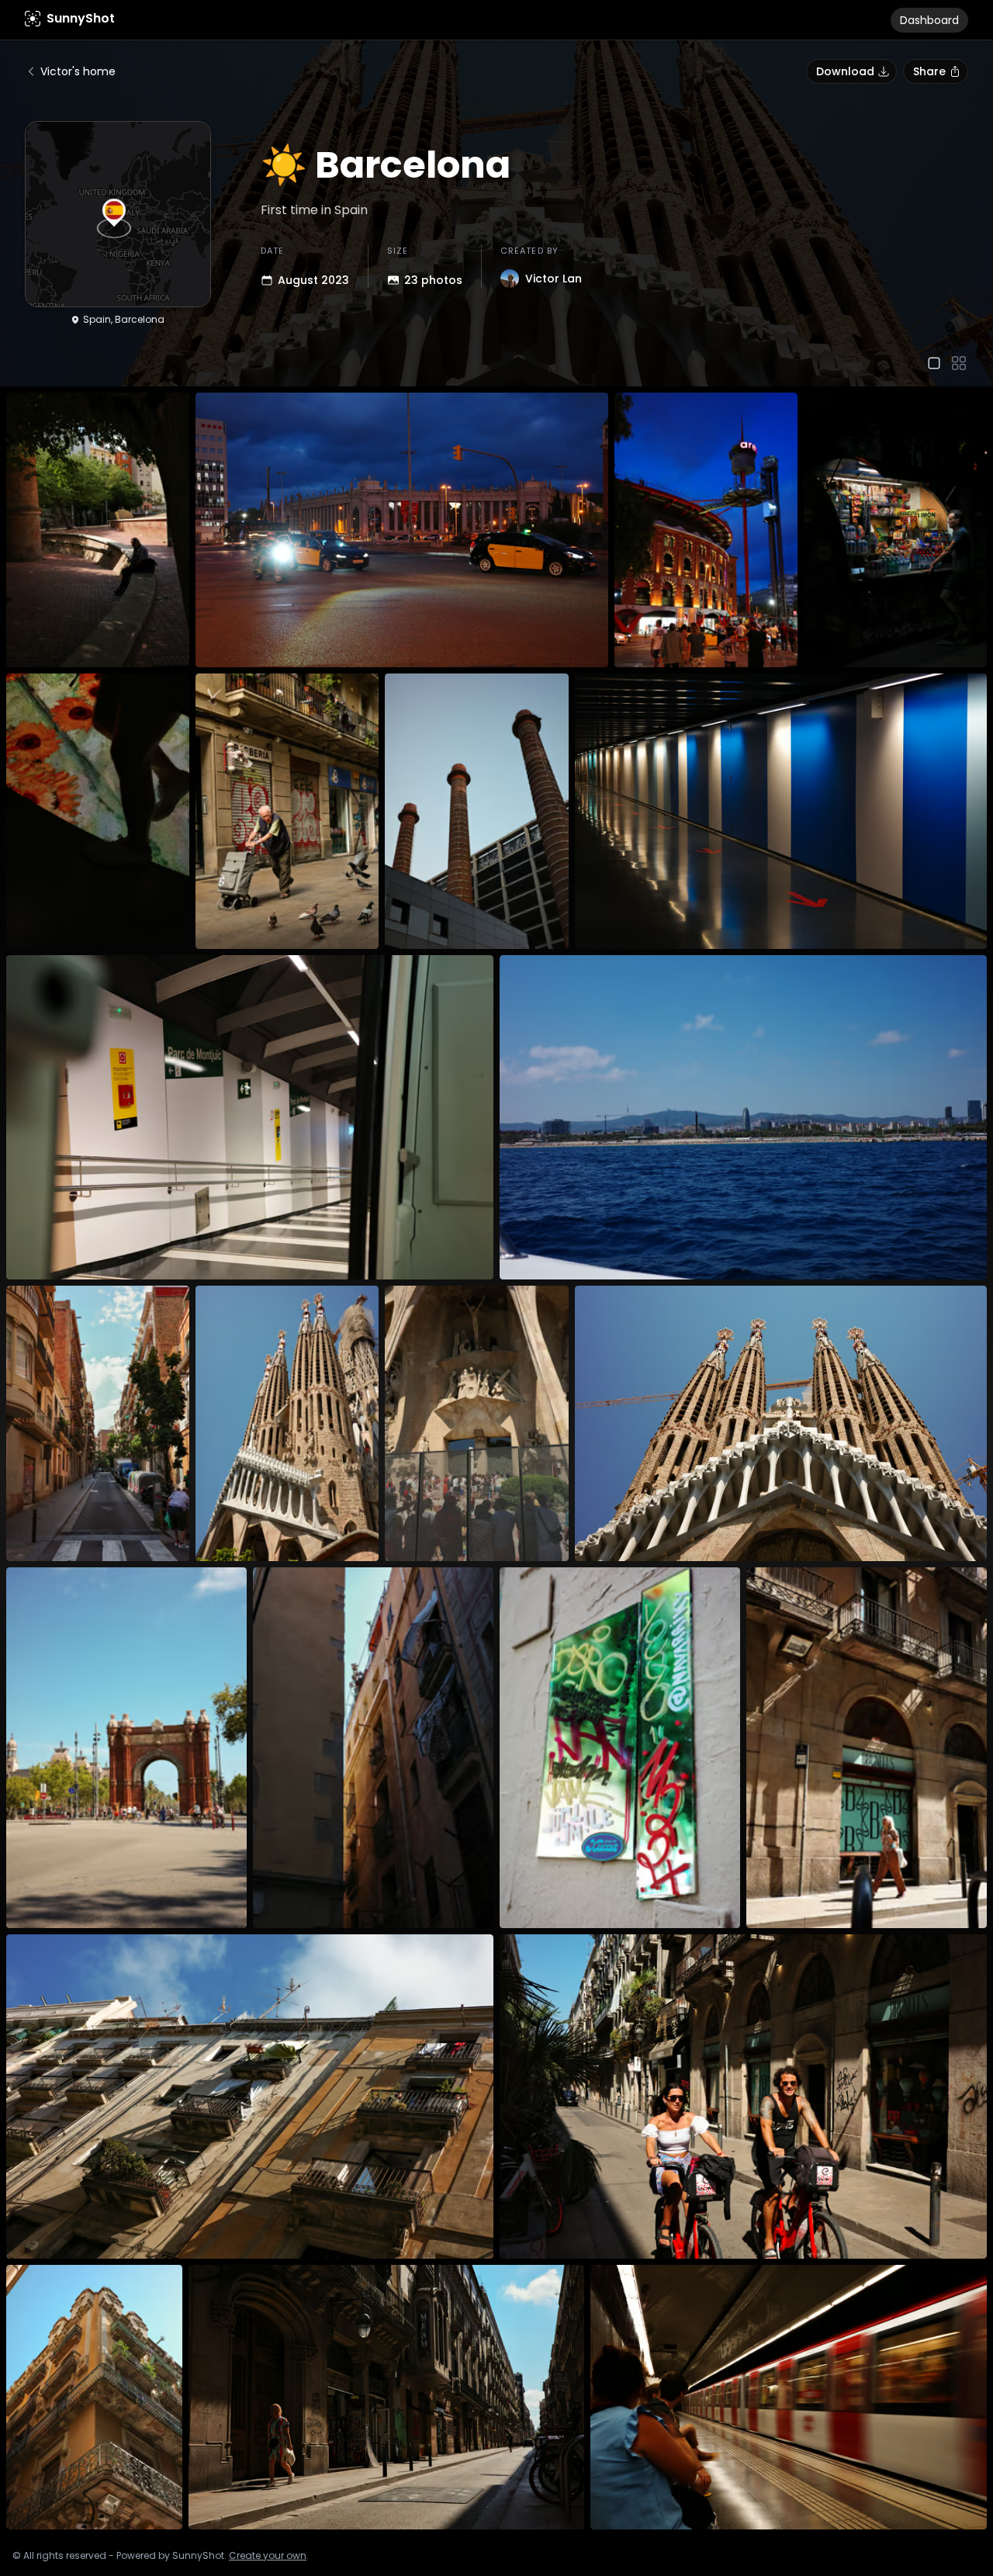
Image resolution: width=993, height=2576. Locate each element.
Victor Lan (554, 279)
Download (845, 71)
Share (929, 71)
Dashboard (929, 20)
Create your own (268, 2555)
